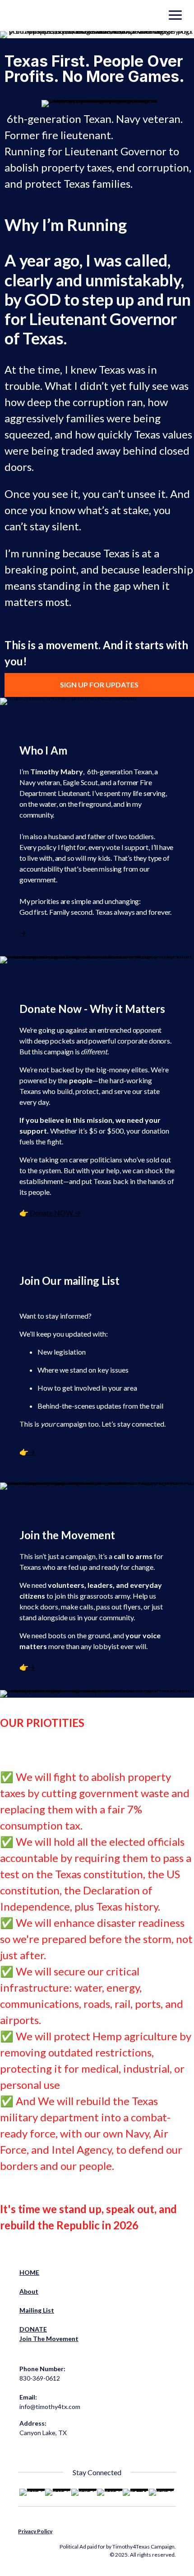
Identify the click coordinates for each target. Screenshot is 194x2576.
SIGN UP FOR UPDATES (99, 685)
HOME (29, 2272)
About (29, 2291)
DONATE (33, 2329)
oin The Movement (50, 2339)
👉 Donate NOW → (50, 1213)
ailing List (40, 2310)
